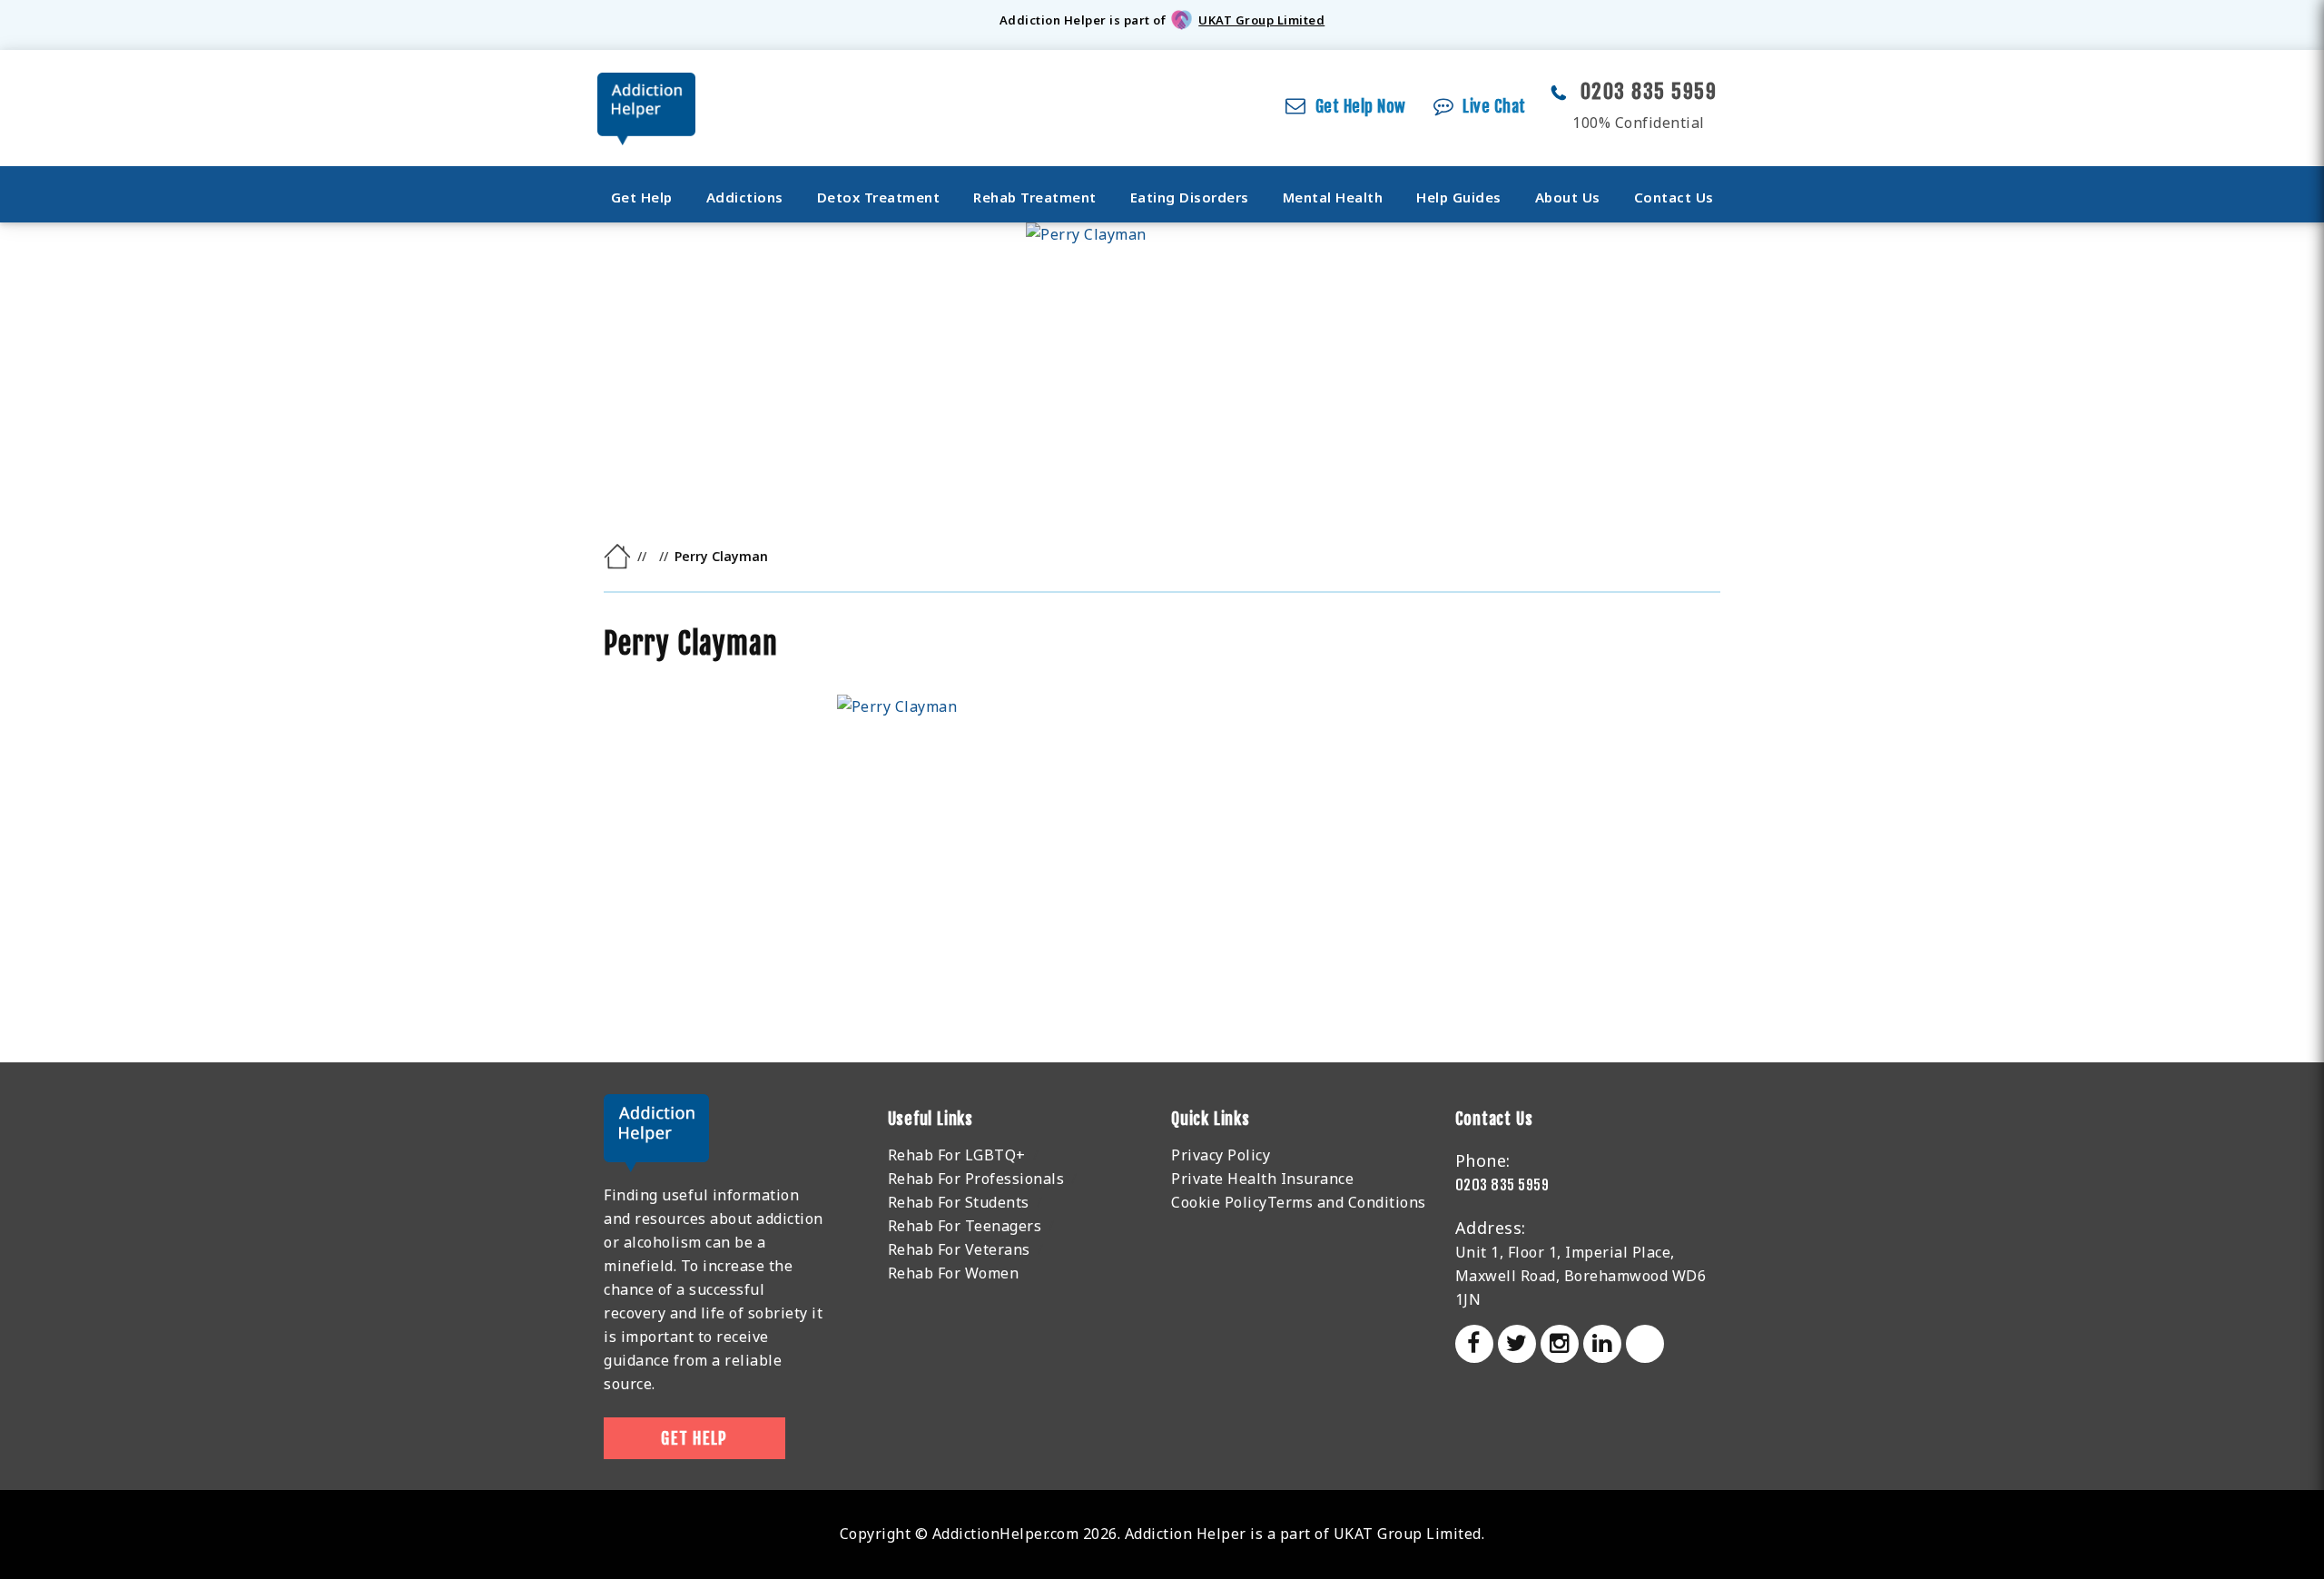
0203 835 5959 (1649, 91)
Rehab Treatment (1035, 197)
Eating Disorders (1190, 197)
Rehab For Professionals (976, 1179)
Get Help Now (1361, 106)
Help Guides (1459, 197)
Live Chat (1494, 106)
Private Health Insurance (1262, 1179)
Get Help (642, 197)
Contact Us (1674, 197)
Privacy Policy (1221, 1155)
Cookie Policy (1219, 1202)
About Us (1568, 197)
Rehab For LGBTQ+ (957, 1155)
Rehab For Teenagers (965, 1226)
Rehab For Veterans (959, 1249)
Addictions (745, 197)
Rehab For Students (959, 1202)
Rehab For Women (954, 1273)
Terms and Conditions (1347, 1202)
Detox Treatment (879, 197)
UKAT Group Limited (1261, 20)
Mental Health (1333, 197)
